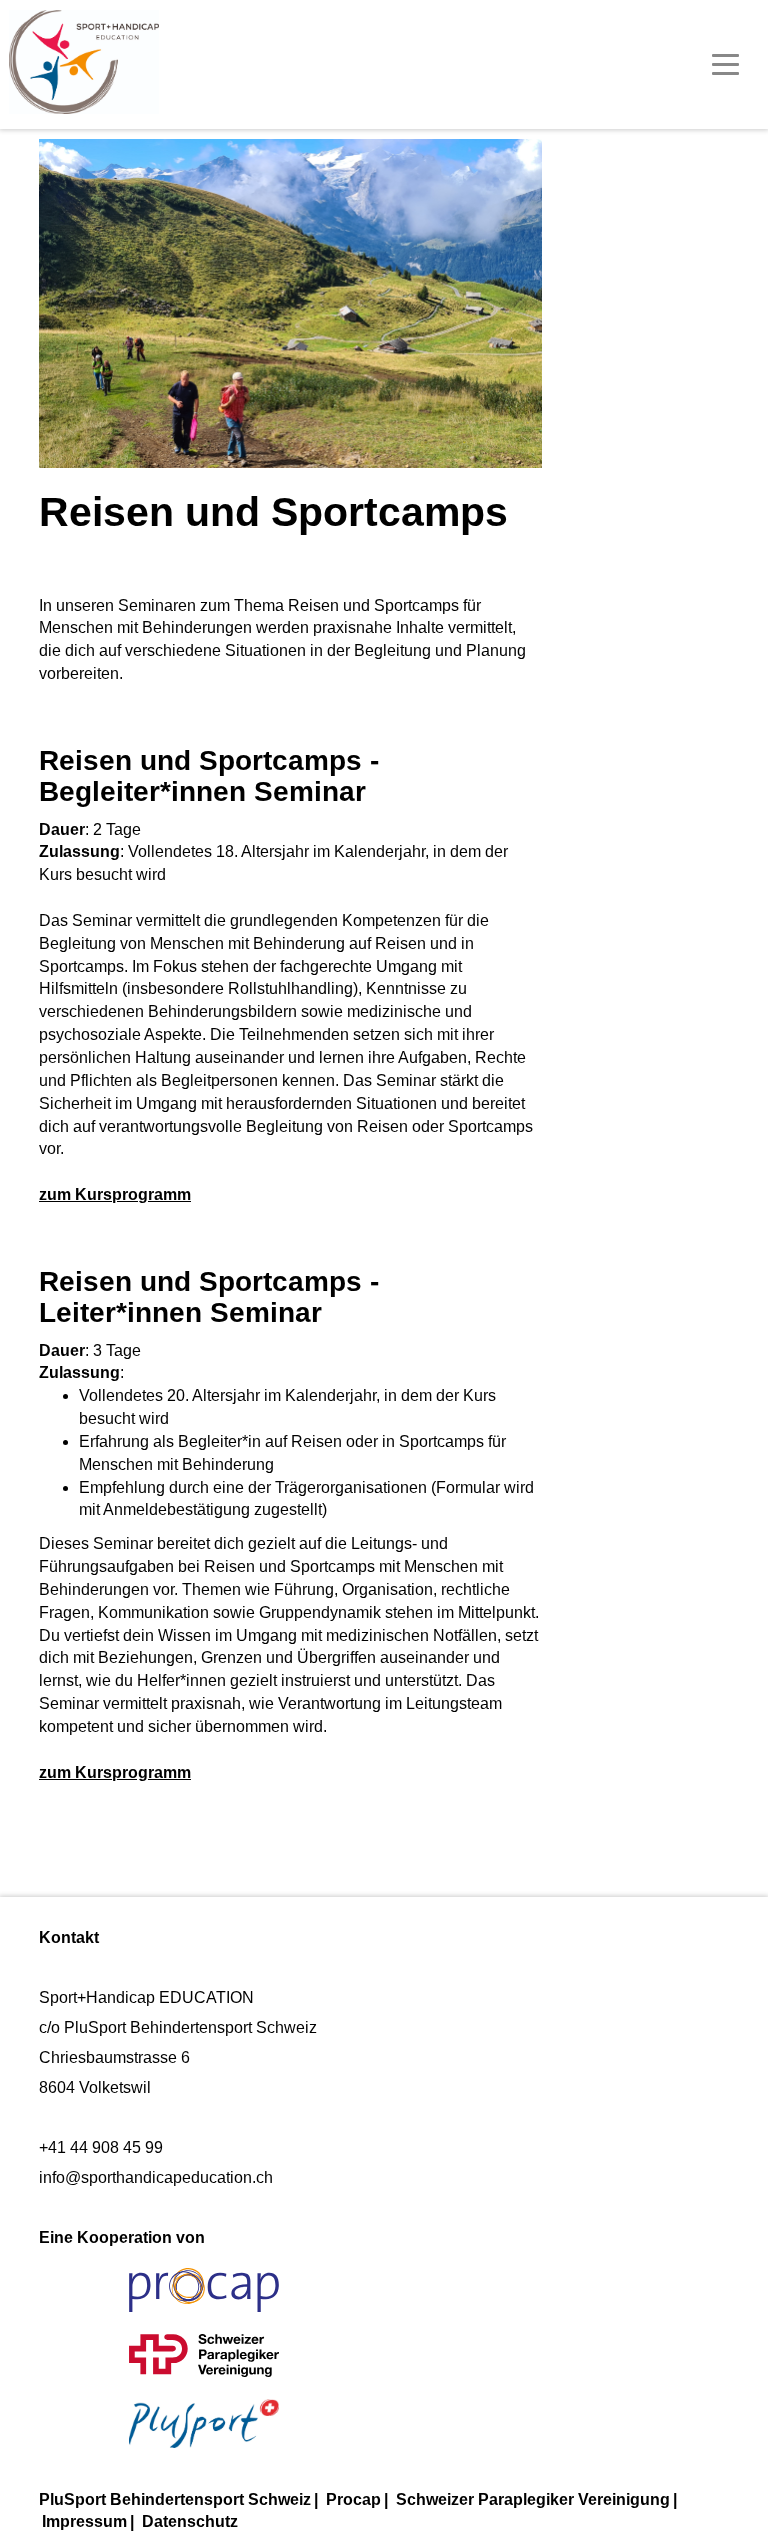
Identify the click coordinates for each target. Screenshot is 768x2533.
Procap (353, 2499)
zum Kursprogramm (115, 1194)
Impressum (84, 2521)
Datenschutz (190, 2521)
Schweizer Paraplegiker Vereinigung (533, 2499)
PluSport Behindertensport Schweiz (175, 2499)
